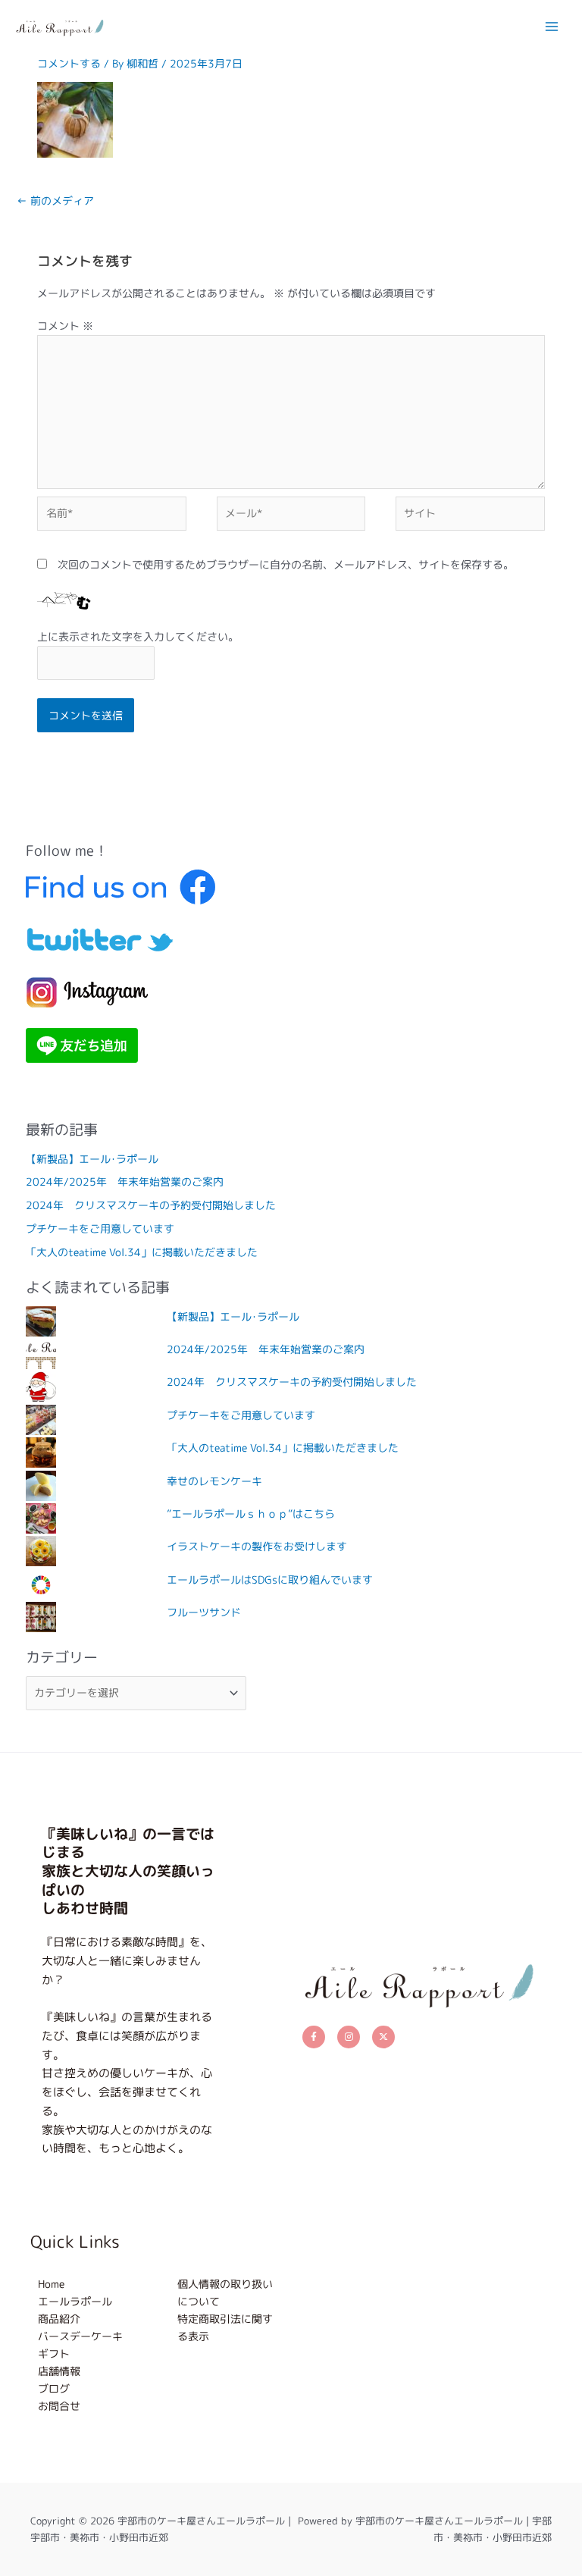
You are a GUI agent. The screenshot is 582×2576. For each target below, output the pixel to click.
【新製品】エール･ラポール (92, 1159)
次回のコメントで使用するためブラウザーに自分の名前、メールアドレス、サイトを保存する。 (286, 564)
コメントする (69, 63)
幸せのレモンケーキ (214, 1481)
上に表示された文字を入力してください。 (138, 636)
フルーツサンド (204, 1612)
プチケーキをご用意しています (100, 1228)
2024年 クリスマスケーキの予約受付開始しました (151, 1205)
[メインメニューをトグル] (552, 26)
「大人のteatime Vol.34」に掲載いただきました (142, 1252)
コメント (65, 326)
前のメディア (55, 201)
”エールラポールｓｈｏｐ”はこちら (251, 1514)
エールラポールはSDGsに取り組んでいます (270, 1579)
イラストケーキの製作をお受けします (257, 1546)
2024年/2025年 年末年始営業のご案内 (125, 1181)
